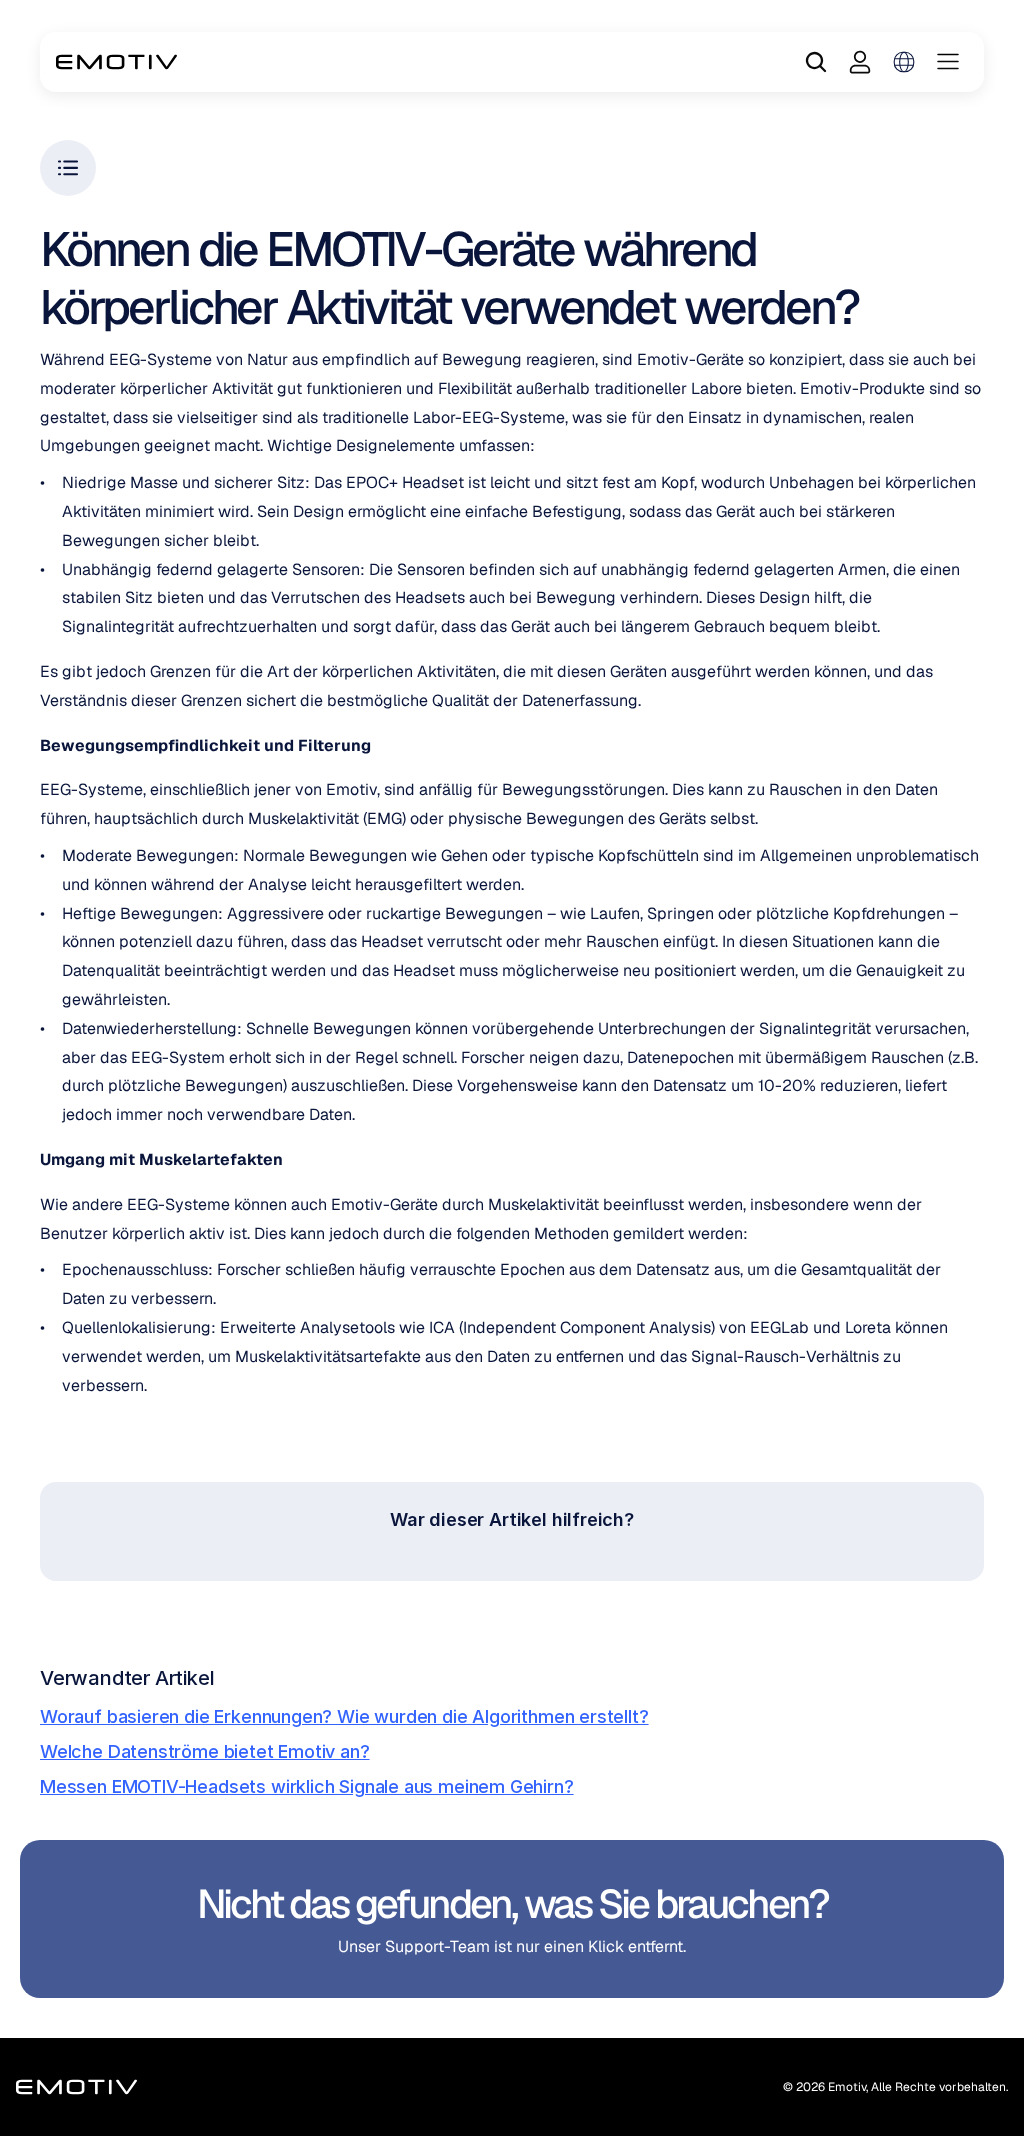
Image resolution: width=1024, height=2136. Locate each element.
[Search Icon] (816, 62)
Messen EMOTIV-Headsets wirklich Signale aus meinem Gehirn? (307, 1786)
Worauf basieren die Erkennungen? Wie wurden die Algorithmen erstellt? (344, 1716)
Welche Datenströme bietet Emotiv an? (205, 1751)
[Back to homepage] (116, 62)
